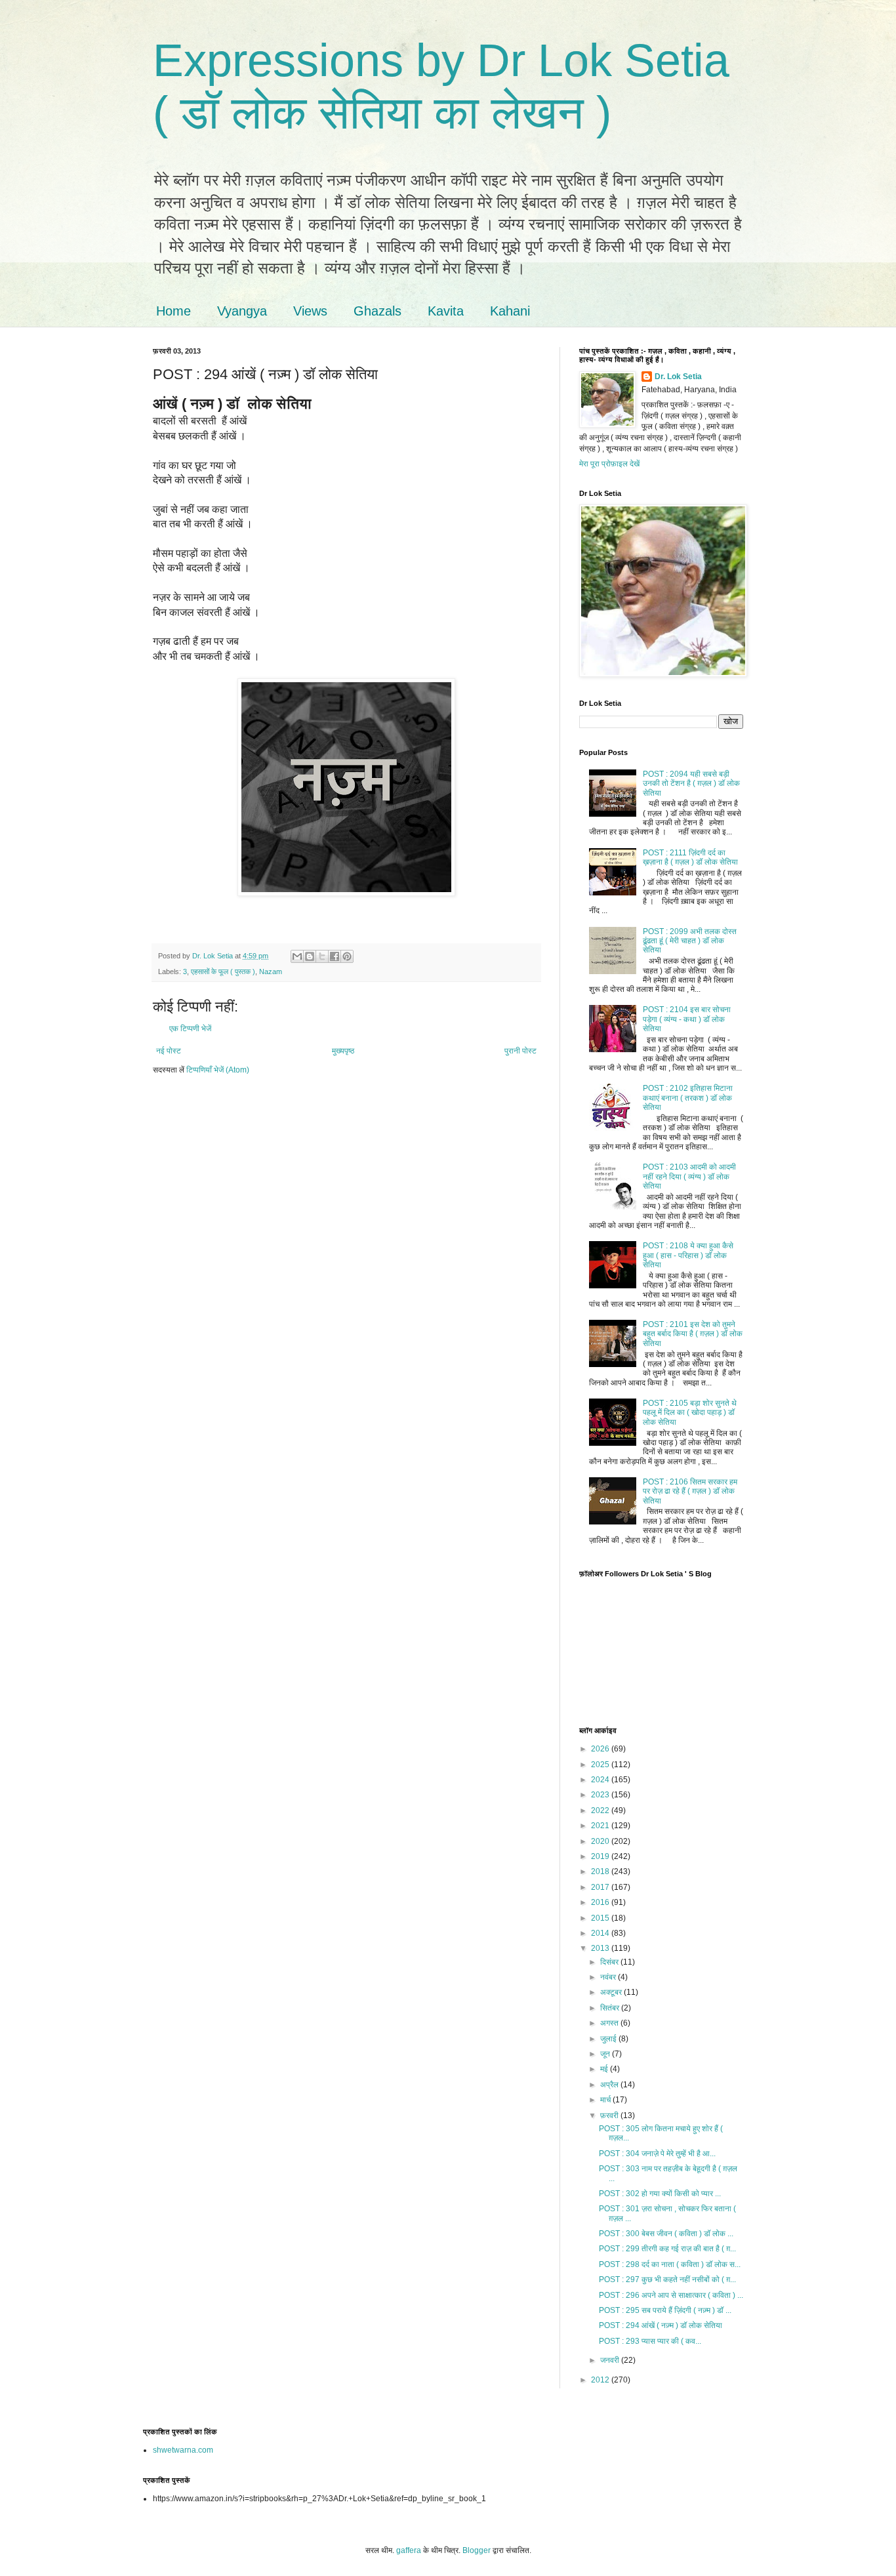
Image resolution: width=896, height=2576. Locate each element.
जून (606, 2054)
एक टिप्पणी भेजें (190, 1029)
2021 (601, 1826)
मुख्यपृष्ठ (343, 1051)
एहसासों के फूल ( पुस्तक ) (223, 971)
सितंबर (611, 2008)
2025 (601, 1765)
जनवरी (611, 2360)
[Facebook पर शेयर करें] (335, 956)
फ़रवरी (610, 2116)
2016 (601, 1902)
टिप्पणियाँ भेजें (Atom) (218, 1070)
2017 (601, 1887)
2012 (601, 2380)
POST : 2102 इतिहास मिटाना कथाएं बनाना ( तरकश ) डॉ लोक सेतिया (688, 1098)
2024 (601, 1780)
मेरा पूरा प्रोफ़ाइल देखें (609, 464)
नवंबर (609, 1977)
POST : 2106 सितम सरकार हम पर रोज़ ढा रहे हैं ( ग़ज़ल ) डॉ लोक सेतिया (690, 1491)
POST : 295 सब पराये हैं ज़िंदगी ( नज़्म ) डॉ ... (665, 2310)
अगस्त (610, 2023)
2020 (601, 1841)
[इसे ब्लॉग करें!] (310, 956)
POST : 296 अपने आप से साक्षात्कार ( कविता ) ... (671, 2295)
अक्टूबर (612, 1992)
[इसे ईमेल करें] (297, 956)
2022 (601, 1810)
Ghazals (377, 311)
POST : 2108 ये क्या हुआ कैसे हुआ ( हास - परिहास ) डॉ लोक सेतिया (688, 1255)
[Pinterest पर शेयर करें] (347, 956)
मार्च (606, 2100)
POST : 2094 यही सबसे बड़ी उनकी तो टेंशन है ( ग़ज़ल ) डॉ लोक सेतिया (691, 784)
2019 (601, 1856)
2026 (601, 1749)
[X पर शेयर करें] (322, 956)
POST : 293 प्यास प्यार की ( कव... (650, 2341)
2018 (601, 1871)
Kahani (510, 311)
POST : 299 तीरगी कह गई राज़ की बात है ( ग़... (667, 2249)
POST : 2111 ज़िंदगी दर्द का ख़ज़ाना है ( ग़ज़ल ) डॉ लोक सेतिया (690, 857)
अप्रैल (610, 2085)
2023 (601, 1795)
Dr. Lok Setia (678, 377)
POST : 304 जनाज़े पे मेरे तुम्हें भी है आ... (657, 2154)
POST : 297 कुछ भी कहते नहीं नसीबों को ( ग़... (667, 2280)
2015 (601, 1918)
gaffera (409, 2550)
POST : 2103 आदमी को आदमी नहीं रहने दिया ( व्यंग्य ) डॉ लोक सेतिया (689, 1176)
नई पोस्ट (169, 1051)
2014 (601, 1933)
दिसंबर (610, 1962)
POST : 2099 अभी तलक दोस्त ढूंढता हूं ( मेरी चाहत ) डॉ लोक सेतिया (690, 941)
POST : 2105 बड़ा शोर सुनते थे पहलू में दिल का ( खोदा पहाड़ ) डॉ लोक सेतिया (690, 1413)
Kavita (446, 311)
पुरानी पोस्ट (520, 1051)
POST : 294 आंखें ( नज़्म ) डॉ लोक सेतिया (661, 2325)
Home (173, 311)
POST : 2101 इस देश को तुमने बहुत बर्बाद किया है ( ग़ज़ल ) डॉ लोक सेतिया (693, 1334)
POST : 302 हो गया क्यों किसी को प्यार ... (660, 2194)
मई (605, 2069)
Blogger (477, 2550)
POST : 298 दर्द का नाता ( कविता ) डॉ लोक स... (670, 2264)
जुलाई (609, 2039)
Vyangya (242, 311)
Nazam (271, 971)
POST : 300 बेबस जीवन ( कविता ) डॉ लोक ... (666, 2234)
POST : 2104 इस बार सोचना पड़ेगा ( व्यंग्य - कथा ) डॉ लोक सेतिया (687, 1019)
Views (310, 311)
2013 (601, 1948)
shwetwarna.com (183, 2450)
